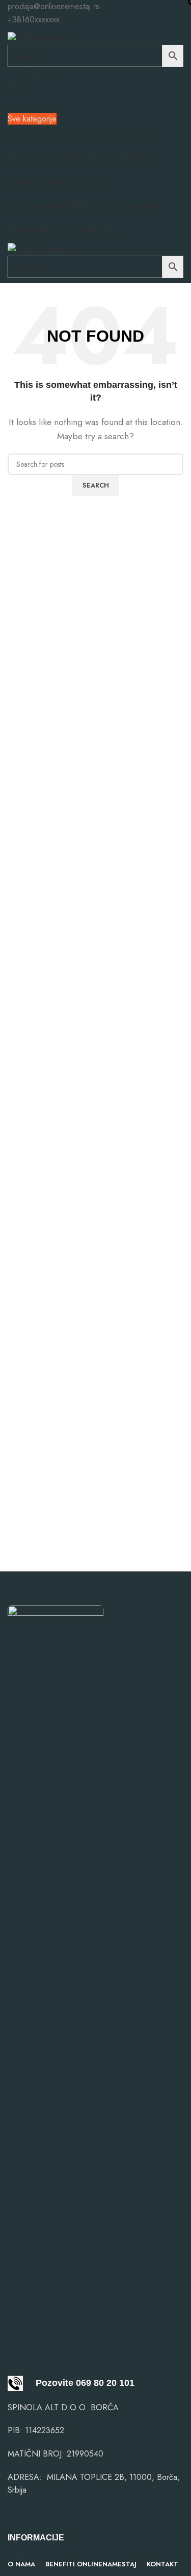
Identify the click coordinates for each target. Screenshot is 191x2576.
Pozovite (48, 2383)
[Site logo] (40, 37)
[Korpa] (11, 100)
